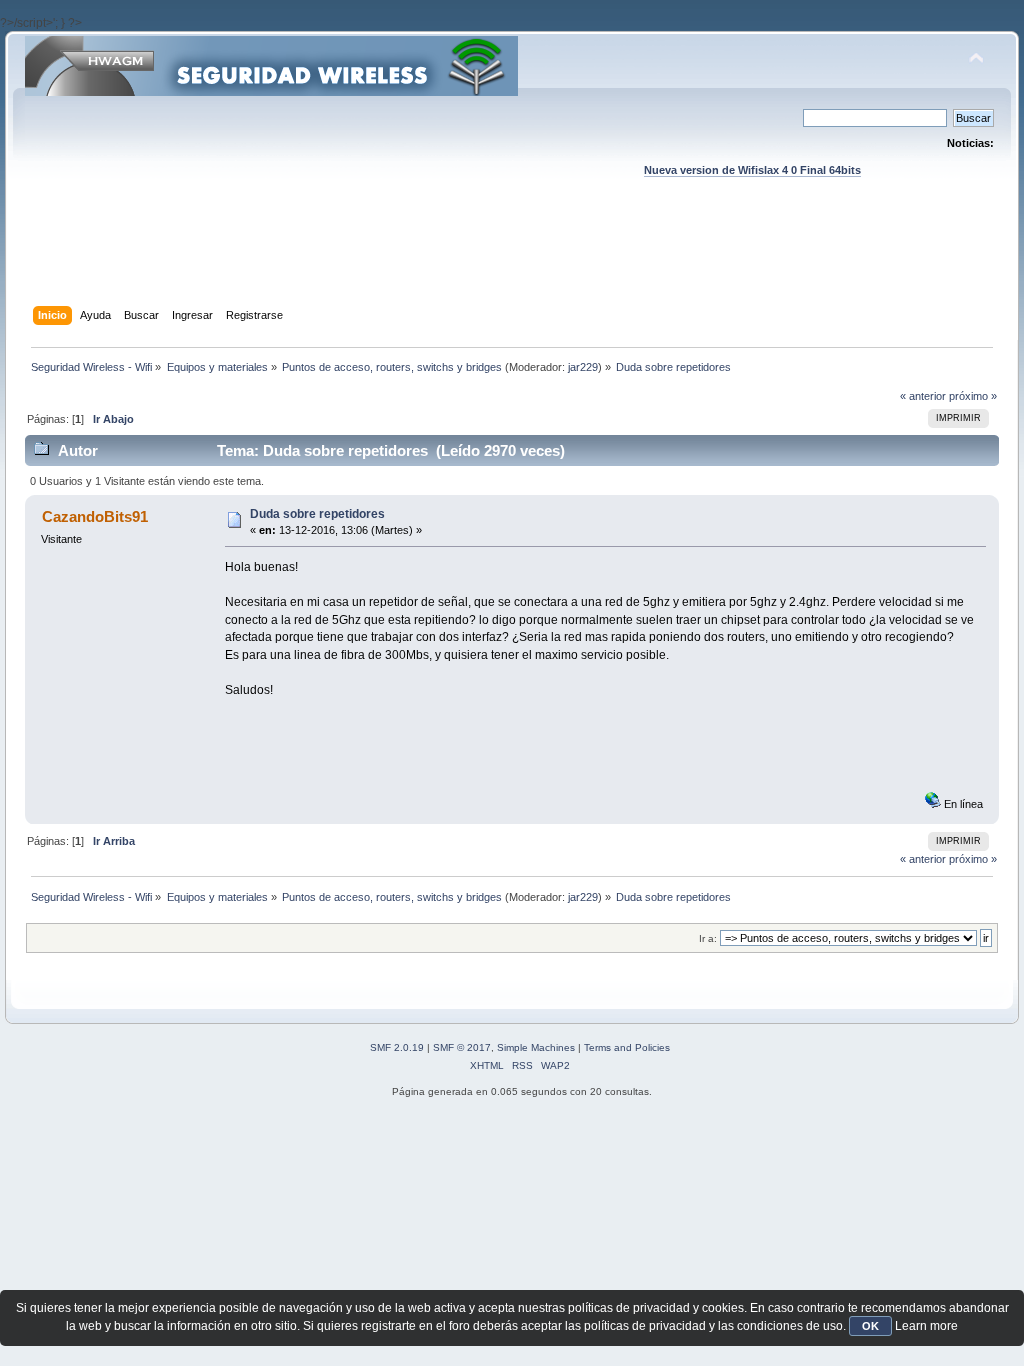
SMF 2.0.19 (397, 1047)
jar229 (583, 367)
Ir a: (708, 938)
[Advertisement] (512, 261)
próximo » (973, 396)
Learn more (926, 1326)
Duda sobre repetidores (317, 514)
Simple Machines (536, 1047)
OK (870, 1326)
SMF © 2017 (462, 1047)
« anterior (923, 396)
